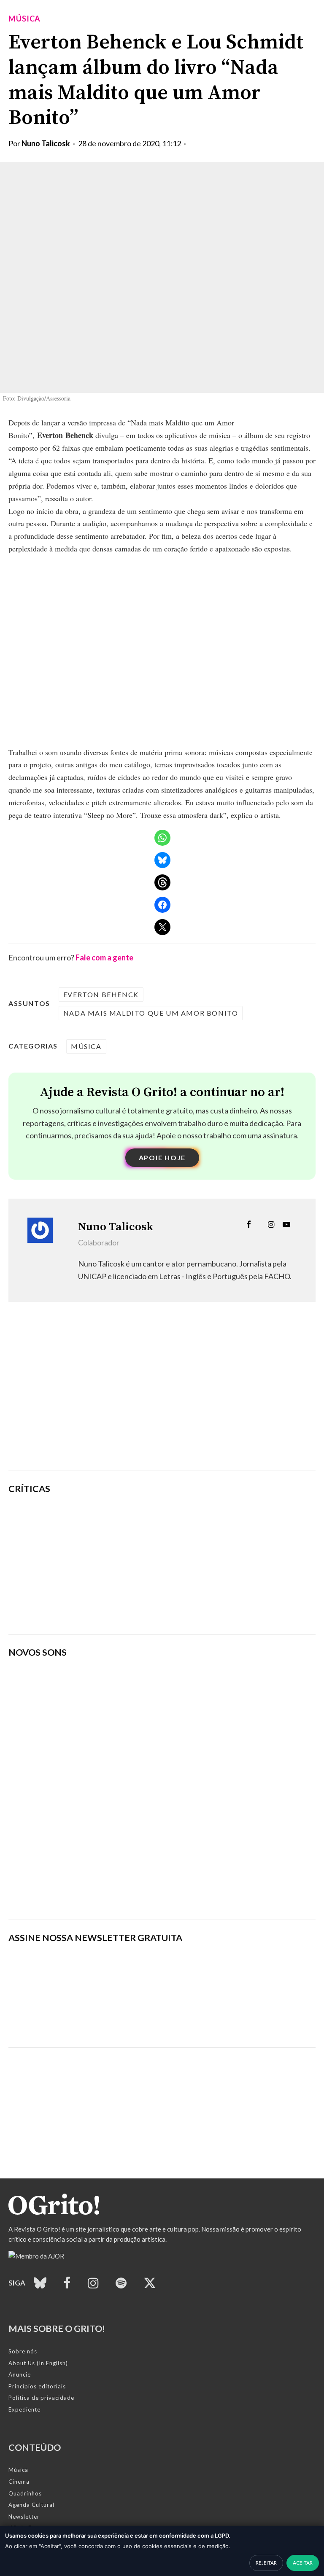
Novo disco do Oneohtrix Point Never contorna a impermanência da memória (209, 1608)
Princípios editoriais (37, 2386)
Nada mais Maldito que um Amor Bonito (151, 1013)
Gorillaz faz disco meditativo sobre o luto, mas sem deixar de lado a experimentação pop (214, 1564)
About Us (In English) (38, 2363)
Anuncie (20, 2374)
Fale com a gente (104, 957)
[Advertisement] (162, 1399)
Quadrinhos (25, 2493)
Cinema (19, 2482)
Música (24, 19)
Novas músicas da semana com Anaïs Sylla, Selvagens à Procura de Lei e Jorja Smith (129, 1890)
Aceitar (303, 2563)
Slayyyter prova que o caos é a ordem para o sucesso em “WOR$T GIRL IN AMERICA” (215, 1521)
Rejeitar (266, 2563)
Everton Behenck (101, 994)
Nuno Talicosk (46, 143)
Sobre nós (23, 2351)
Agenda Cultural (31, 2505)
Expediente (24, 2409)
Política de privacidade (41, 2398)
